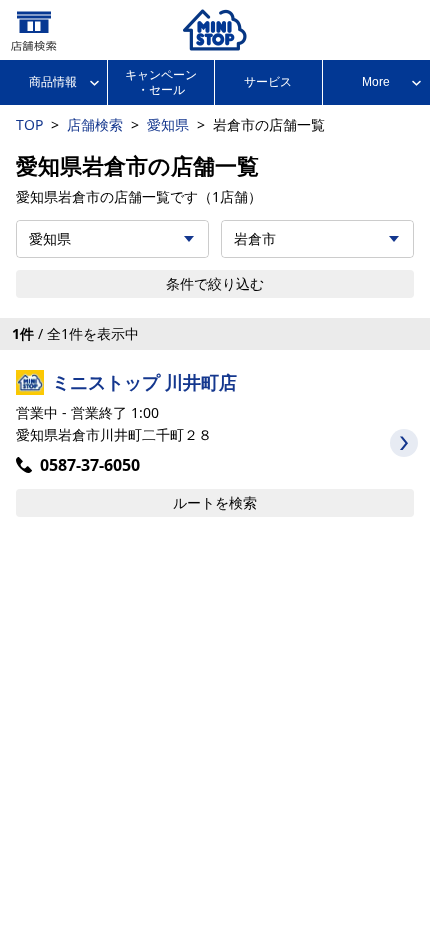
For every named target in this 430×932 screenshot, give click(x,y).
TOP (29, 124)
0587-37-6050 (90, 465)
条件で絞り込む (215, 283)
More (376, 82)
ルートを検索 (215, 502)
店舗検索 (95, 124)
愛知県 (168, 124)
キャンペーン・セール (161, 82)
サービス (268, 82)
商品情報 (53, 82)
